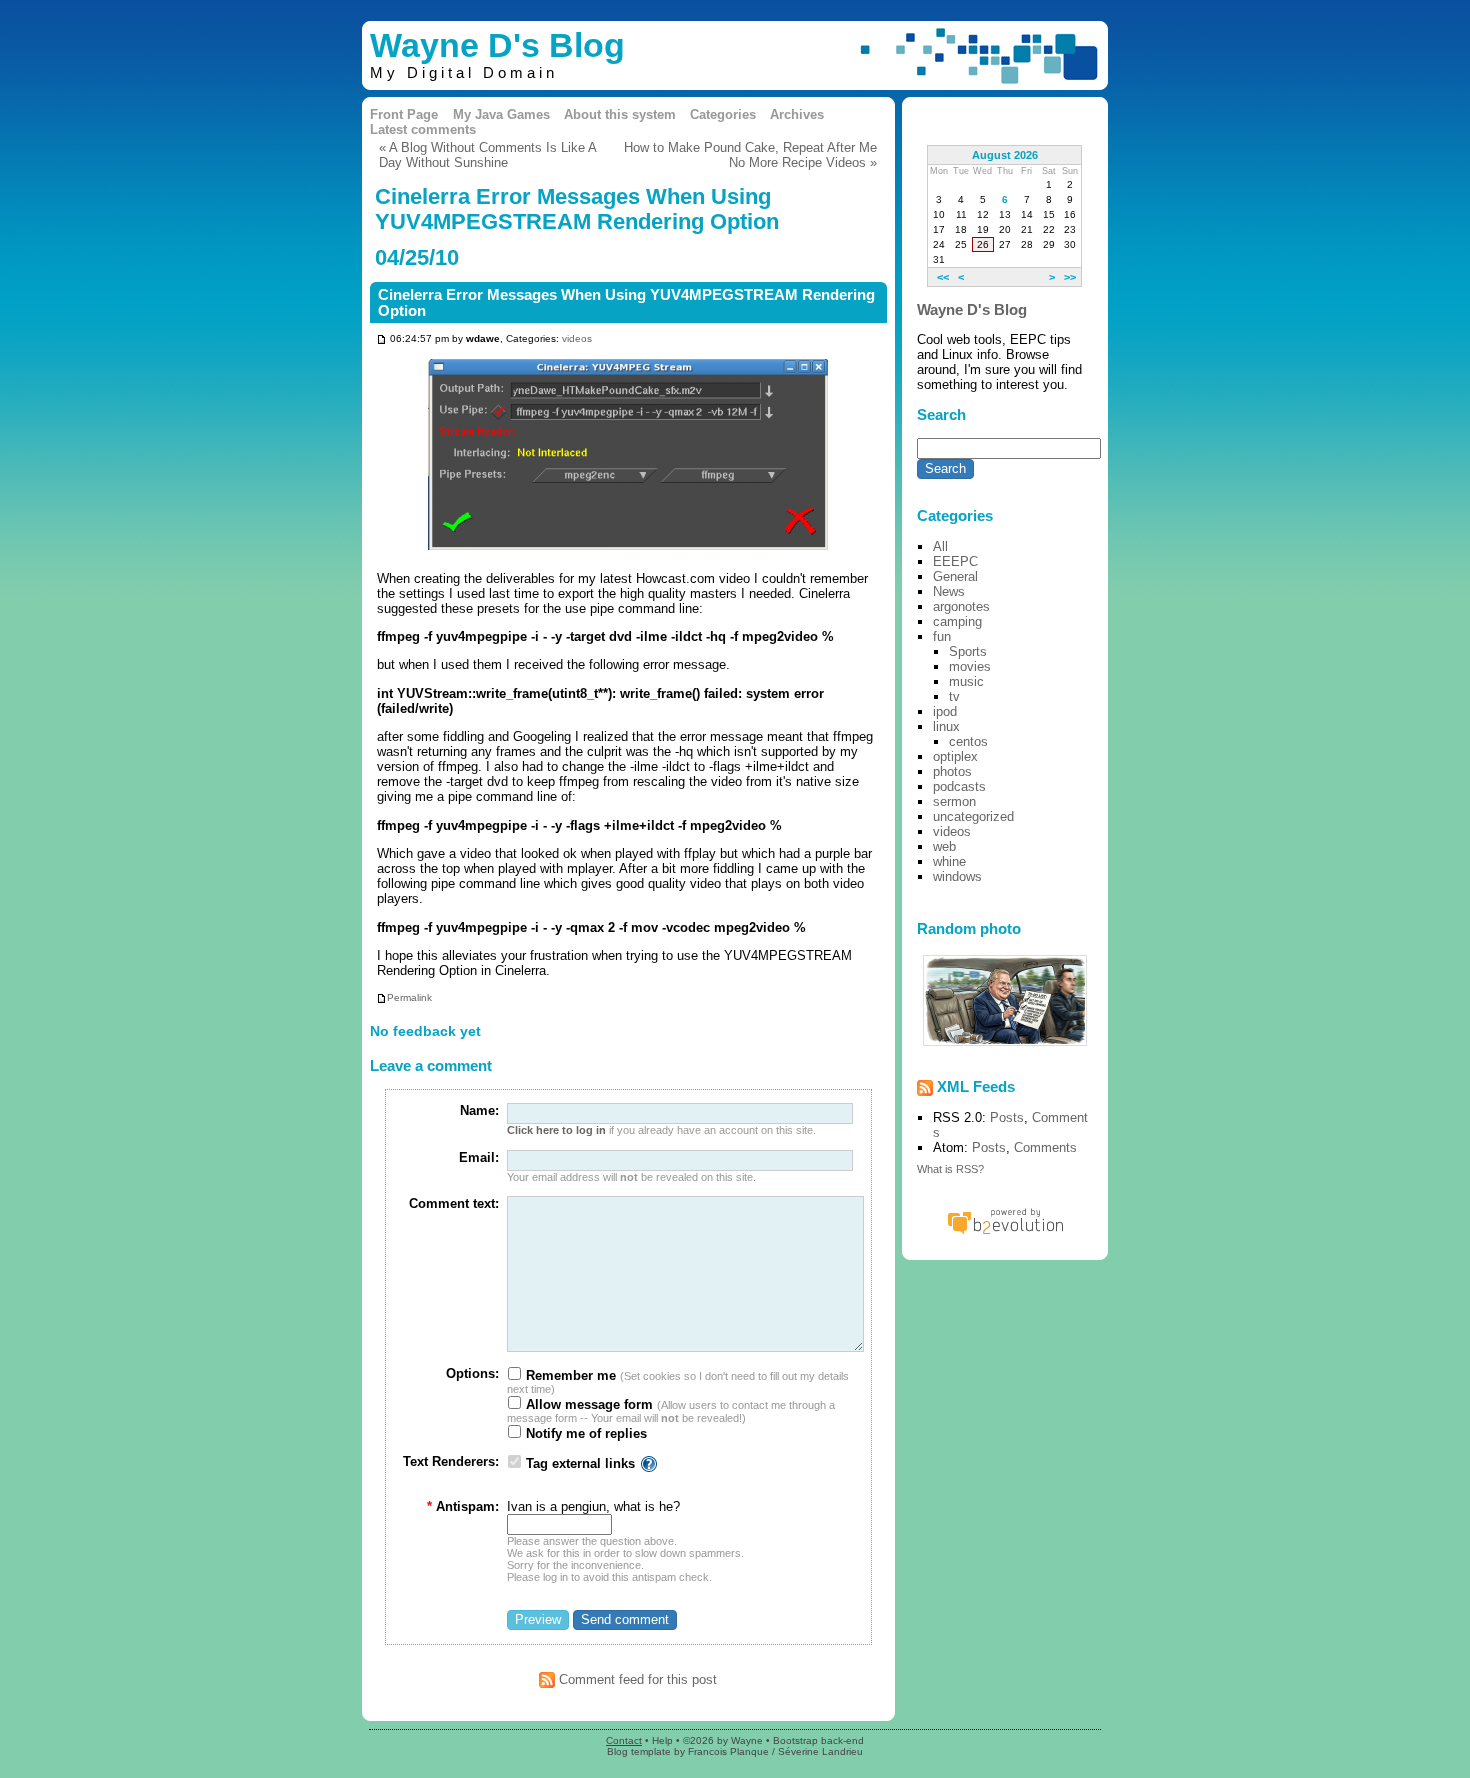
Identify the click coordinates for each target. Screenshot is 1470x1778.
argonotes (961, 606)
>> (1070, 277)
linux (946, 726)
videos (577, 339)
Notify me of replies (584, 1433)
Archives (797, 114)
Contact (624, 1740)
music (966, 681)
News (949, 591)
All (940, 546)
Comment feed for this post (636, 1679)
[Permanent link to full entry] (381, 339)
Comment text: (454, 1203)
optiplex (955, 756)
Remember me (569, 1375)
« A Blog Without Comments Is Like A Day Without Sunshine (487, 155)
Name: (479, 1110)
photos (952, 771)
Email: (479, 1157)
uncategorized (973, 816)
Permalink (409, 997)
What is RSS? (950, 1169)
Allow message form (587, 1404)
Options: (472, 1373)
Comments (1045, 1147)
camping (957, 621)
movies (970, 666)
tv (954, 696)
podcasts (959, 786)
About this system (620, 114)
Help (662, 1740)
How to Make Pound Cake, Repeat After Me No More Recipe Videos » (750, 155)
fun (942, 636)
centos (968, 741)
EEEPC (955, 561)
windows (957, 876)
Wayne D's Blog (497, 45)
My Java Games (501, 114)
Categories (723, 114)
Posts (1007, 1117)
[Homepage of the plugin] (649, 1463)
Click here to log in (556, 1130)
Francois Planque (728, 1751)
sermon (954, 801)
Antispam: (463, 1506)
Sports (968, 651)
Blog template (639, 1751)
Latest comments (423, 129)
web (944, 846)
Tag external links (580, 1463)
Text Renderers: (451, 1461)
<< (943, 277)
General (955, 576)
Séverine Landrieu (820, 1751)
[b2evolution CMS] (1005, 1233)
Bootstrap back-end (818, 1740)
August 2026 (1005, 155)
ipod (945, 711)
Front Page (404, 114)
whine (949, 861)
